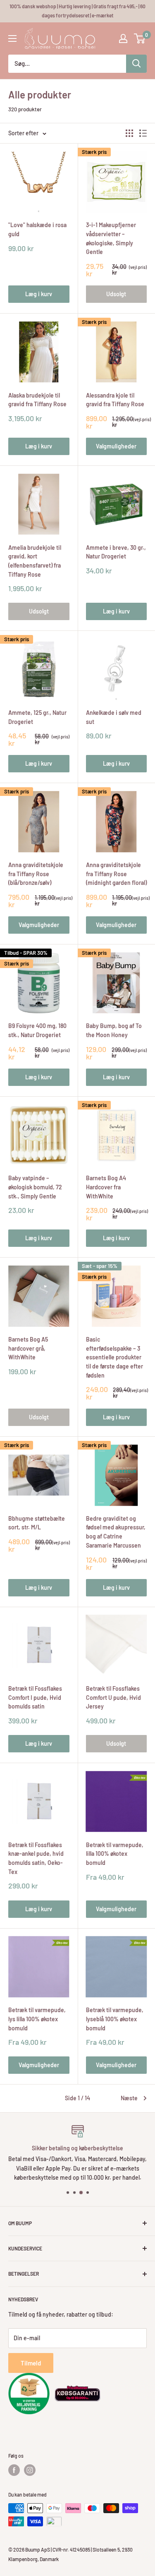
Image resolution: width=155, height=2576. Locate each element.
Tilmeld (31, 2363)
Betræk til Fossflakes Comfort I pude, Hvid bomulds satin (35, 1697)
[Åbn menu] (12, 38)
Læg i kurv (39, 294)
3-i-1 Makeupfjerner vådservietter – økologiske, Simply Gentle (111, 238)
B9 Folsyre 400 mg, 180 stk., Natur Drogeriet (37, 1030)
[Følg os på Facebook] (14, 2470)
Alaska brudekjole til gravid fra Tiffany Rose (37, 400)
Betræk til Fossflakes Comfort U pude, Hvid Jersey (113, 1697)
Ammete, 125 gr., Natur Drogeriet (37, 717)
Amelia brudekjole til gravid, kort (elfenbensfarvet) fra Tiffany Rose (35, 561)
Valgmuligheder (116, 446)
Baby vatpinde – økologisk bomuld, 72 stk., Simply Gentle (35, 1187)
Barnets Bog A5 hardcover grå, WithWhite (28, 1348)
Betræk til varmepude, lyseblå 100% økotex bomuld (115, 2019)
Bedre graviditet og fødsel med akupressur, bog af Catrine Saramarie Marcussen (116, 1532)
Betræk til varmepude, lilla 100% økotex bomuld (115, 1854)
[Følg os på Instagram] (30, 2470)
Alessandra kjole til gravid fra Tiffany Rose (115, 400)
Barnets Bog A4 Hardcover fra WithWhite (106, 1187)
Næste (129, 2098)
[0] (140, 38)
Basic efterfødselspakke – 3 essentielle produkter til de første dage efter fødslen (114, 1357)
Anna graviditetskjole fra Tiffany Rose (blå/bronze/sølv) (36, 874)
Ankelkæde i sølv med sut (114, 717)
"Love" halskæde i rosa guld (37, 229)
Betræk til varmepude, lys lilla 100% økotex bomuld (37, 2019)
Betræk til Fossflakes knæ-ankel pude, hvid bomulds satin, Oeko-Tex (36, 1858)
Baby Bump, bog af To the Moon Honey (114, 1030)
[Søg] (136, 64)
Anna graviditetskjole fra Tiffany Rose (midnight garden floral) (116, 874)
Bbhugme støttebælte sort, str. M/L (37, 1523)
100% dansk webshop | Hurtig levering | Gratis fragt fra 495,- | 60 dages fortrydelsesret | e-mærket (77, 11)
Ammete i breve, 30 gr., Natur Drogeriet (116, 552)
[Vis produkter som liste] (143, 133)
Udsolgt (116, 294)
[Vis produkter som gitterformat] (129, 133)
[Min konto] (123, 38)
